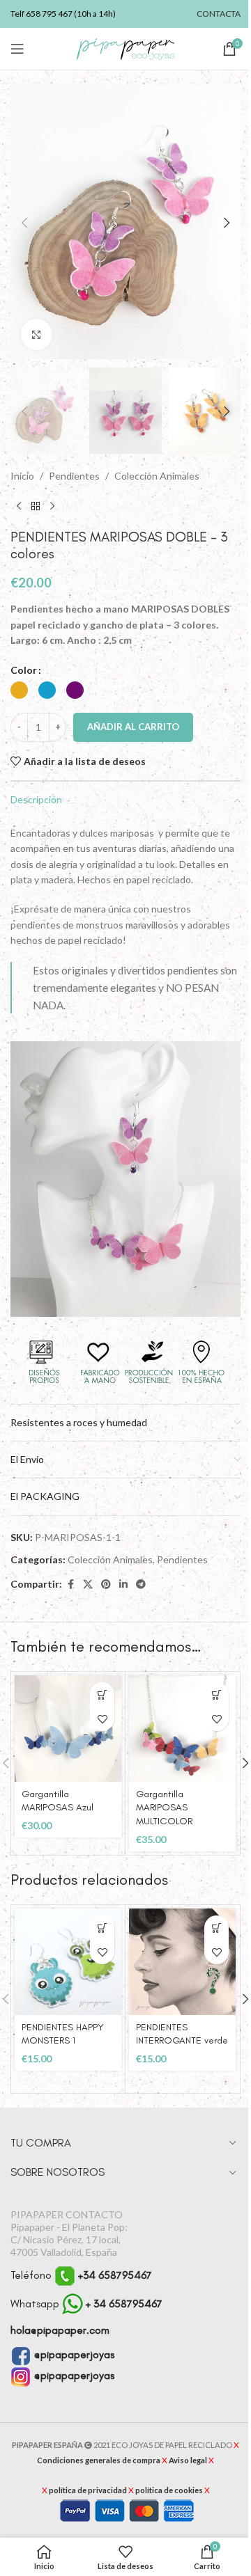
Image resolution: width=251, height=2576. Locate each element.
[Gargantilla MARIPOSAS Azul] (68, 1729)
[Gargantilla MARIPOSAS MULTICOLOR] (182, 1729)
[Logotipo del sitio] (125, 48)
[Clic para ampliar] (37, 334)
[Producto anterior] (19, 506)
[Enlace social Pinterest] (106, 1585)
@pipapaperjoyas (73, 2354)
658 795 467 (49, 14)
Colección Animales (157, 476)
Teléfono (81, 2275)
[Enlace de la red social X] (88, 1585)
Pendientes (74, 476)
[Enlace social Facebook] (70, 1585)
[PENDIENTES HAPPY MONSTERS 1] (68, 1962)
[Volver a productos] (36, 506)
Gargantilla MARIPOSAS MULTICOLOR (164, 1808)
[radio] (19, 690)
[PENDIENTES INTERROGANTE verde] (182, 1962)
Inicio (22, 476)
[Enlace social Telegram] (141, 1585)
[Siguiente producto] (52, 506)
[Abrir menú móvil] (17, 49)
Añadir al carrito (133, 727)
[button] (24, 223)
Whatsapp (86, 2304)
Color (24, 670)
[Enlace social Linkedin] (123, 1585)
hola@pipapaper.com (60, 2330)
